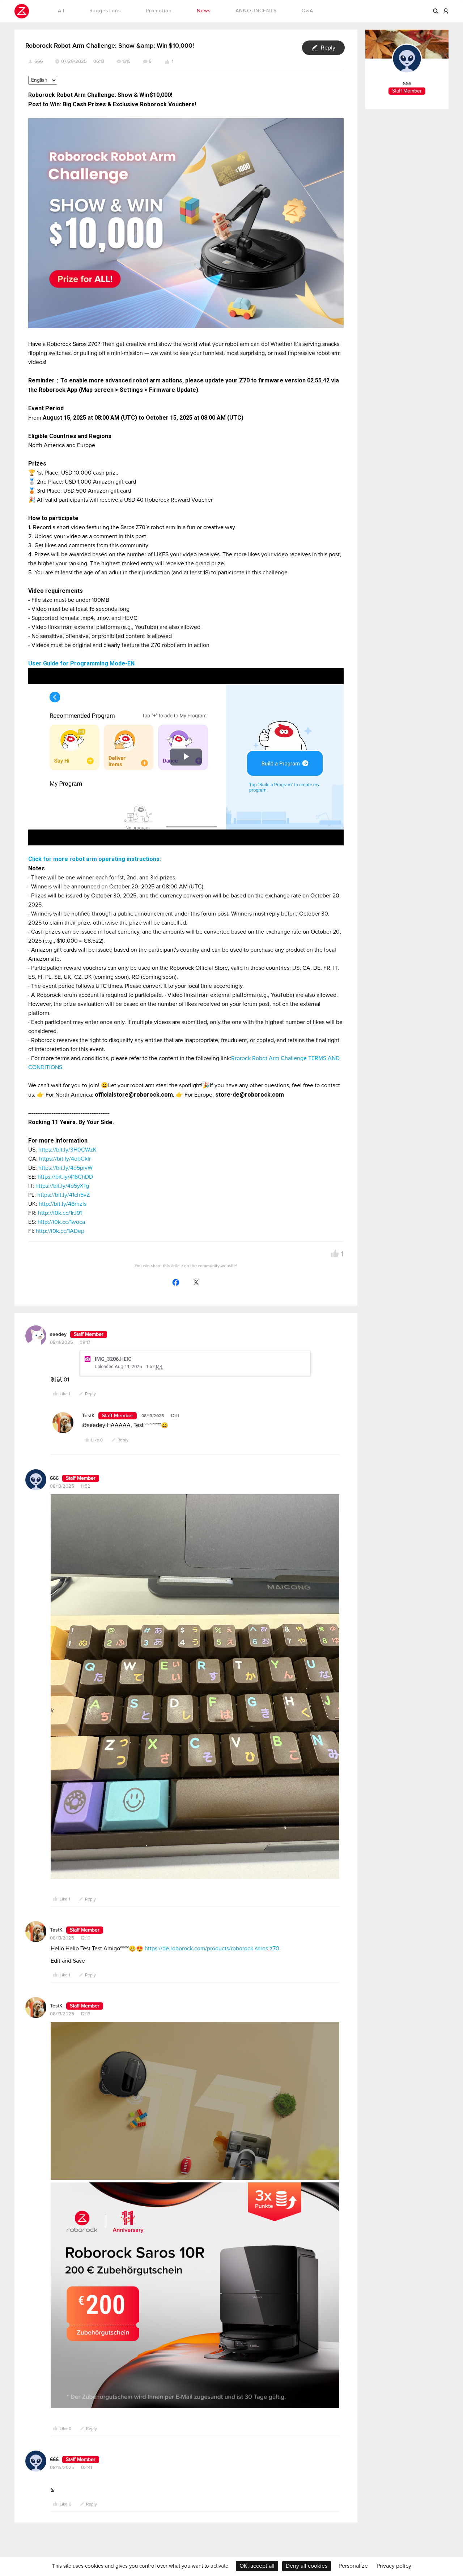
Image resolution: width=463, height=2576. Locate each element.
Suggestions (105, 11)
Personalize (353, 2566)
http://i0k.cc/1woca (61, 1222)
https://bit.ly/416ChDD (65, 1177)
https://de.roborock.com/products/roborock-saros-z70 (212, 1949)
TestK (56, 1930)
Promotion (159, 11)
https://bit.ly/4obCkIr (65, 1159)
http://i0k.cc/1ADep (60, 1231)
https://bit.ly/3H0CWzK (67, 1150)
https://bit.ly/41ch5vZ (63, 1195)
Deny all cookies (307, 2566)
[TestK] (63, 1423)
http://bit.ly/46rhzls (63, 1204)
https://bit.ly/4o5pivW (65, 1168)
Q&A (307, 11)
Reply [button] (328, 48)
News (204, 11)
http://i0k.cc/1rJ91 (60, 1213)
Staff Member (89, 1334)
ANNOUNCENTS (256, 11)
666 (39, 62)
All (61, 11)
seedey (58, 1334)
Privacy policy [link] (394, 2566)
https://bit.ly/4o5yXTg (62, 1186)
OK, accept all (257, 2566)
